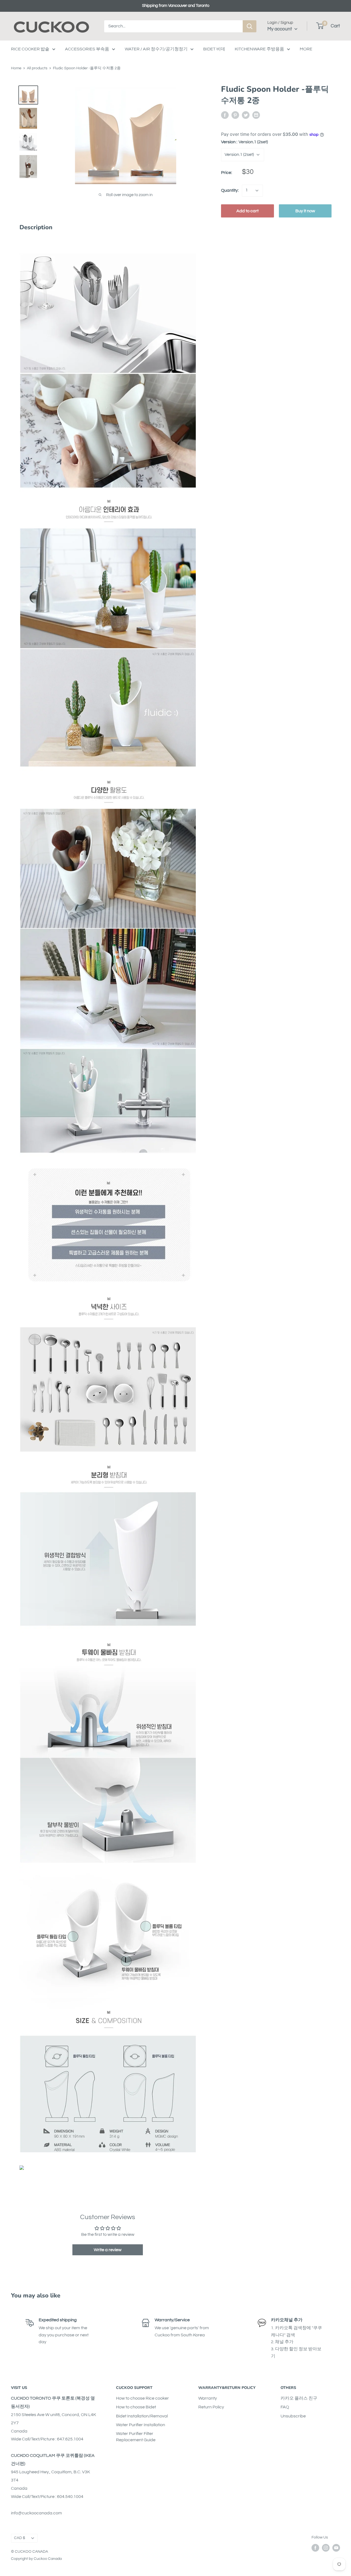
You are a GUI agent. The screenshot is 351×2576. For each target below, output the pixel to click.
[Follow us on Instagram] (326, 2548)
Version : (244, 142)
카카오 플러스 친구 (299, 2398)
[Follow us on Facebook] (315, 2548)
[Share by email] (256, 115)
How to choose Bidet (136, 2407)
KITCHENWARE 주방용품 (259, 49)
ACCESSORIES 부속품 (87, 49)
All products (37, 68)
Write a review (108, 2250)
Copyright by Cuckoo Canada (36, 2559)
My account (280, 29)
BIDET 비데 (214, 49)
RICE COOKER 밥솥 (30, 49)
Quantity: (230, 190)
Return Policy (211, 2407)
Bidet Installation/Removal (142, 2416)
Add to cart (247, 211)
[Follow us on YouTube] (336, 2548)
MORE (306, 49)
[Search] (250, 26)
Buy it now (305, 211)
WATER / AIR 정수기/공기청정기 (156, 49)
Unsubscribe (293, 2416)
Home (16, 68)
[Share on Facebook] (225, 115)
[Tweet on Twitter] (246, 115)
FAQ (285, 2407)
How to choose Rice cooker (142, 2398)
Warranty (208, 2398)
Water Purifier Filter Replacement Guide (136, 2437)
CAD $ (20, 2538)
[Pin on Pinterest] (235, 115)
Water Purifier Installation (141, 2425)
